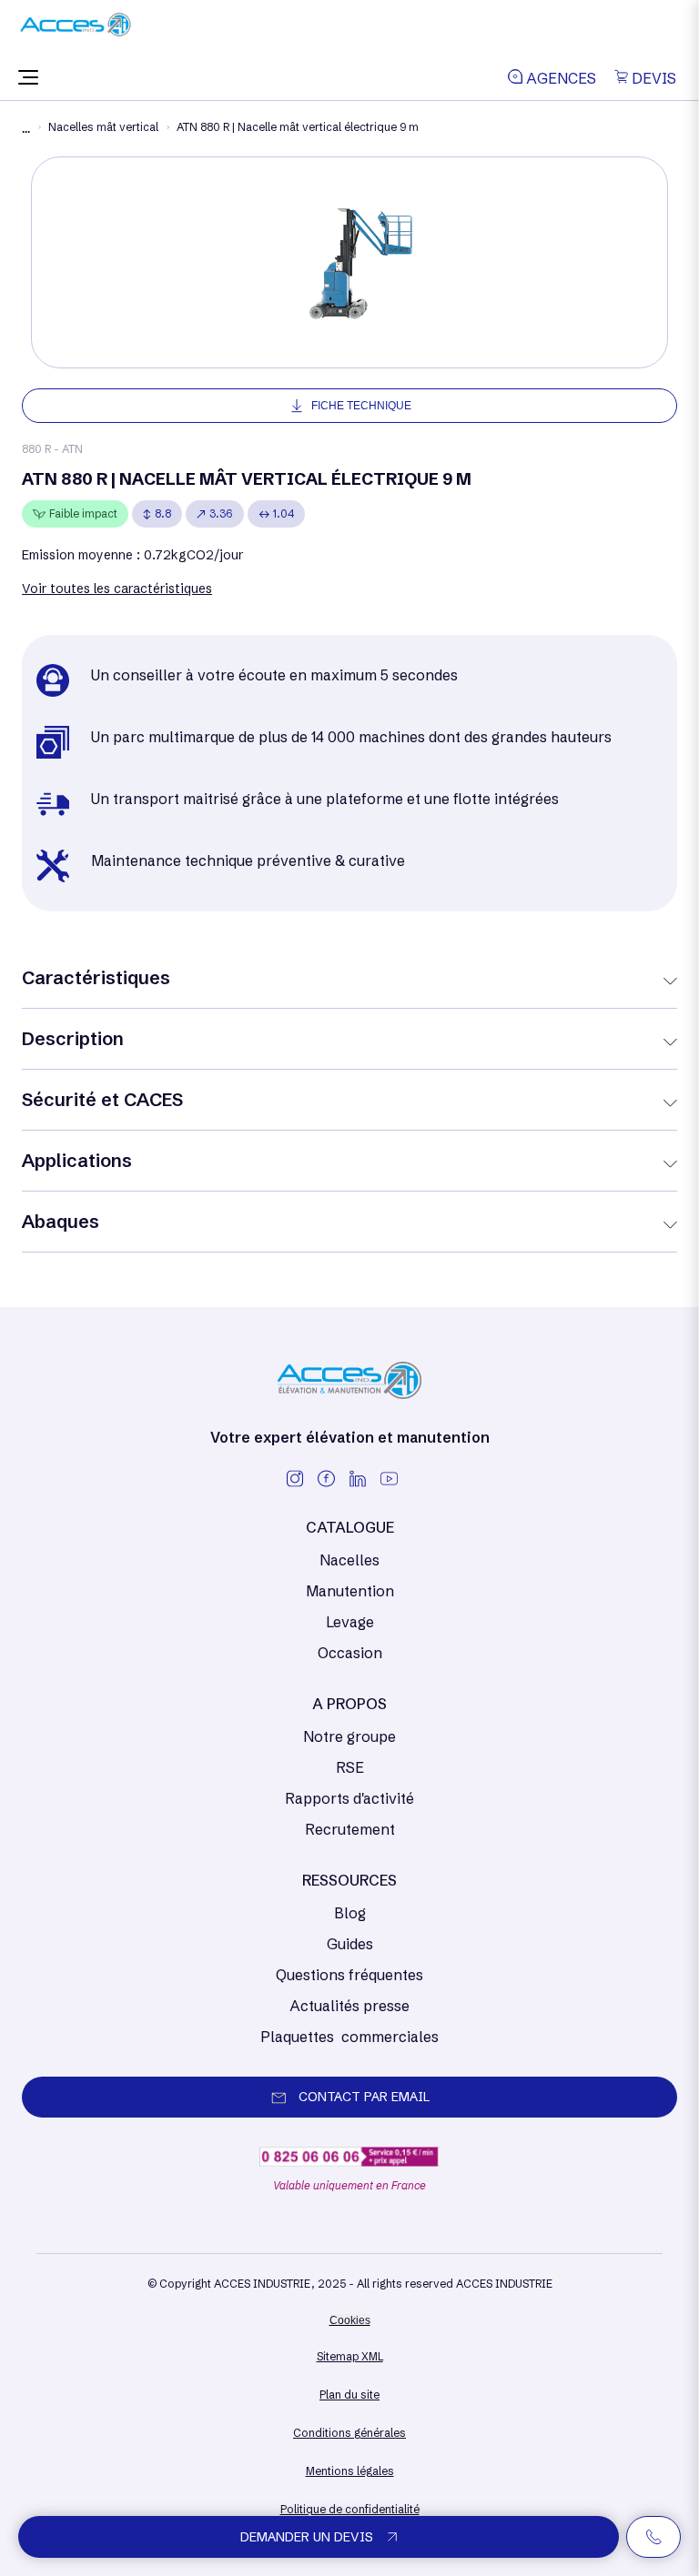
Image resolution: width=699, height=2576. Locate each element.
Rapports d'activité (349, 1798)
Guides (350, 1944)
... (26, 129)
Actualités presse (349, 2006)
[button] (28, 78)
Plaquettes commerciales (349, 2037)
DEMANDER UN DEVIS (307, 2537)
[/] (76, 31)
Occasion (350, 1653)
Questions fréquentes (349, 1975)
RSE (350, 1767)
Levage (350, 1622)
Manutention (350, 1591)
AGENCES (559, 78)
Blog (350, 1913)
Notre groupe (349, 1736)
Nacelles (349, 1560)
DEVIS (652, 78)
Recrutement (350, 1829)
